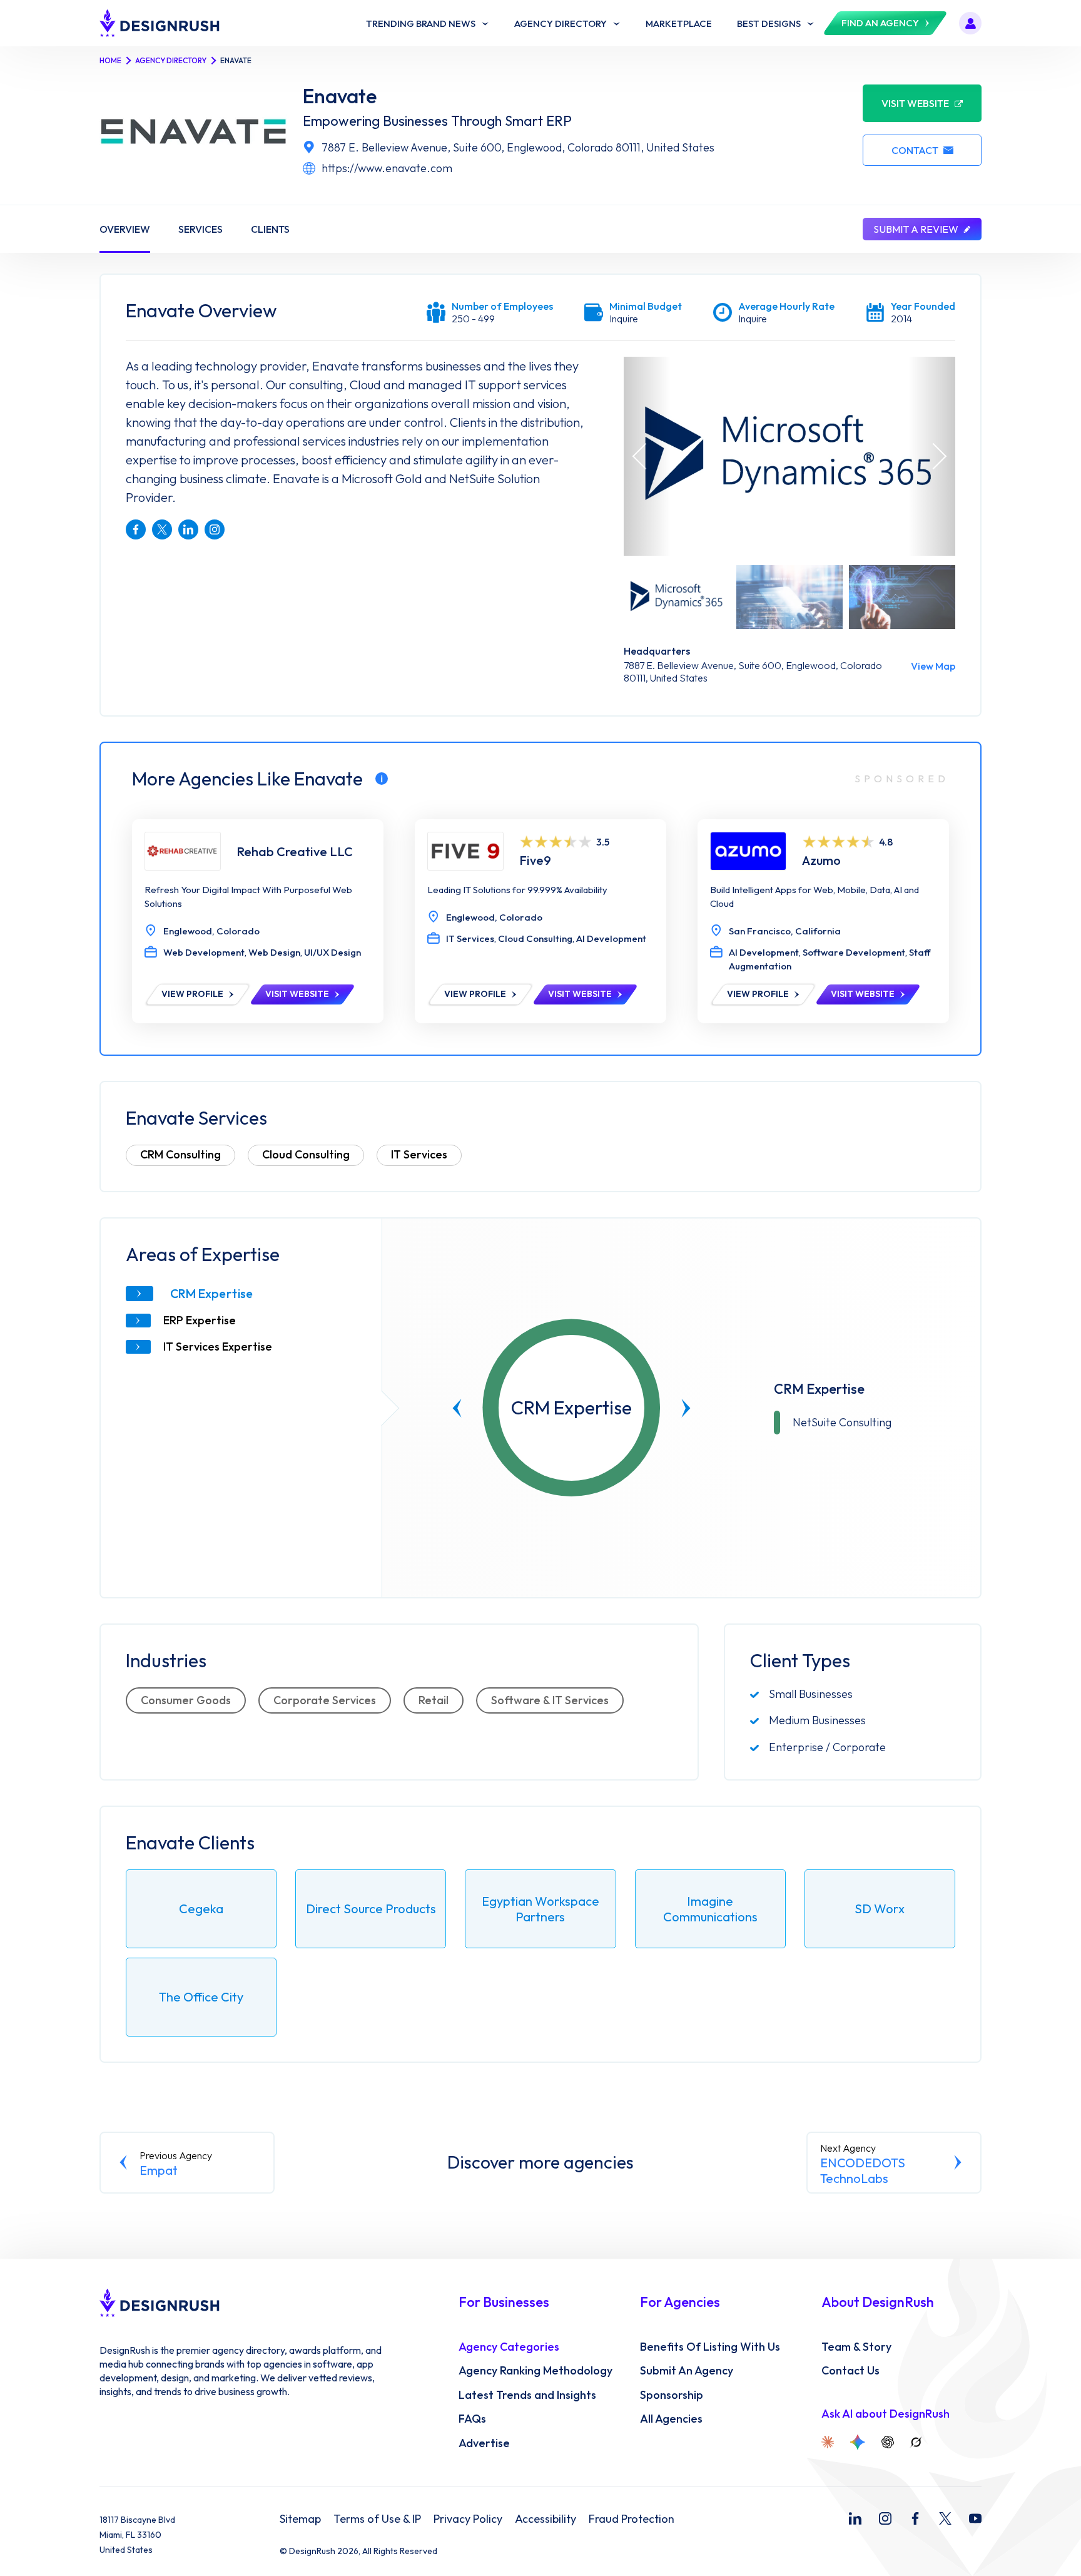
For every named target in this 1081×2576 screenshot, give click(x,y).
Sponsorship (672, 2395)
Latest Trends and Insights (527, 2395)
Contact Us (850, 2371)
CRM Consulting (180, 1154)
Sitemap (300, 2519)
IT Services (419, 1154)
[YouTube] (975, 2518)
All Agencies (671, 2419)
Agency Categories (509, 2347)
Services (200, 229)
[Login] (970, 23)
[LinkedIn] (855, 2518)
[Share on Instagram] (215, 529)
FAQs (472, 2419)
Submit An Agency (687, 2371)
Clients (270, 229)
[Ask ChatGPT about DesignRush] (888, 2442)
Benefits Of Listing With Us (710, 2347)
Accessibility (546, 2519)
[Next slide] (686, 1408)
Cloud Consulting (306, 1154)
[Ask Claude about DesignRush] (828, 2442)
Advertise (484, 2443)
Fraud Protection (632, 2519)
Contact (915, 150)
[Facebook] (915, 2518)
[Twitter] (945, 2518)
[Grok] (916, 2442)
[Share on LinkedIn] (188, 529)
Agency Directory (171, 60)
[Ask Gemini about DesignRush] (858, 2442)
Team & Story (856, 2347)
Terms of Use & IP (377, 2519)
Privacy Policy (468, 2519)
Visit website (915, 103)
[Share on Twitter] (162, 529)
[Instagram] (885, 2518)
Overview (125, 229)
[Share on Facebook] (136, 529)
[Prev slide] (457, 1408)
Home (110, 60)
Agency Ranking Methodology (535, 2371)
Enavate (340, 96)
